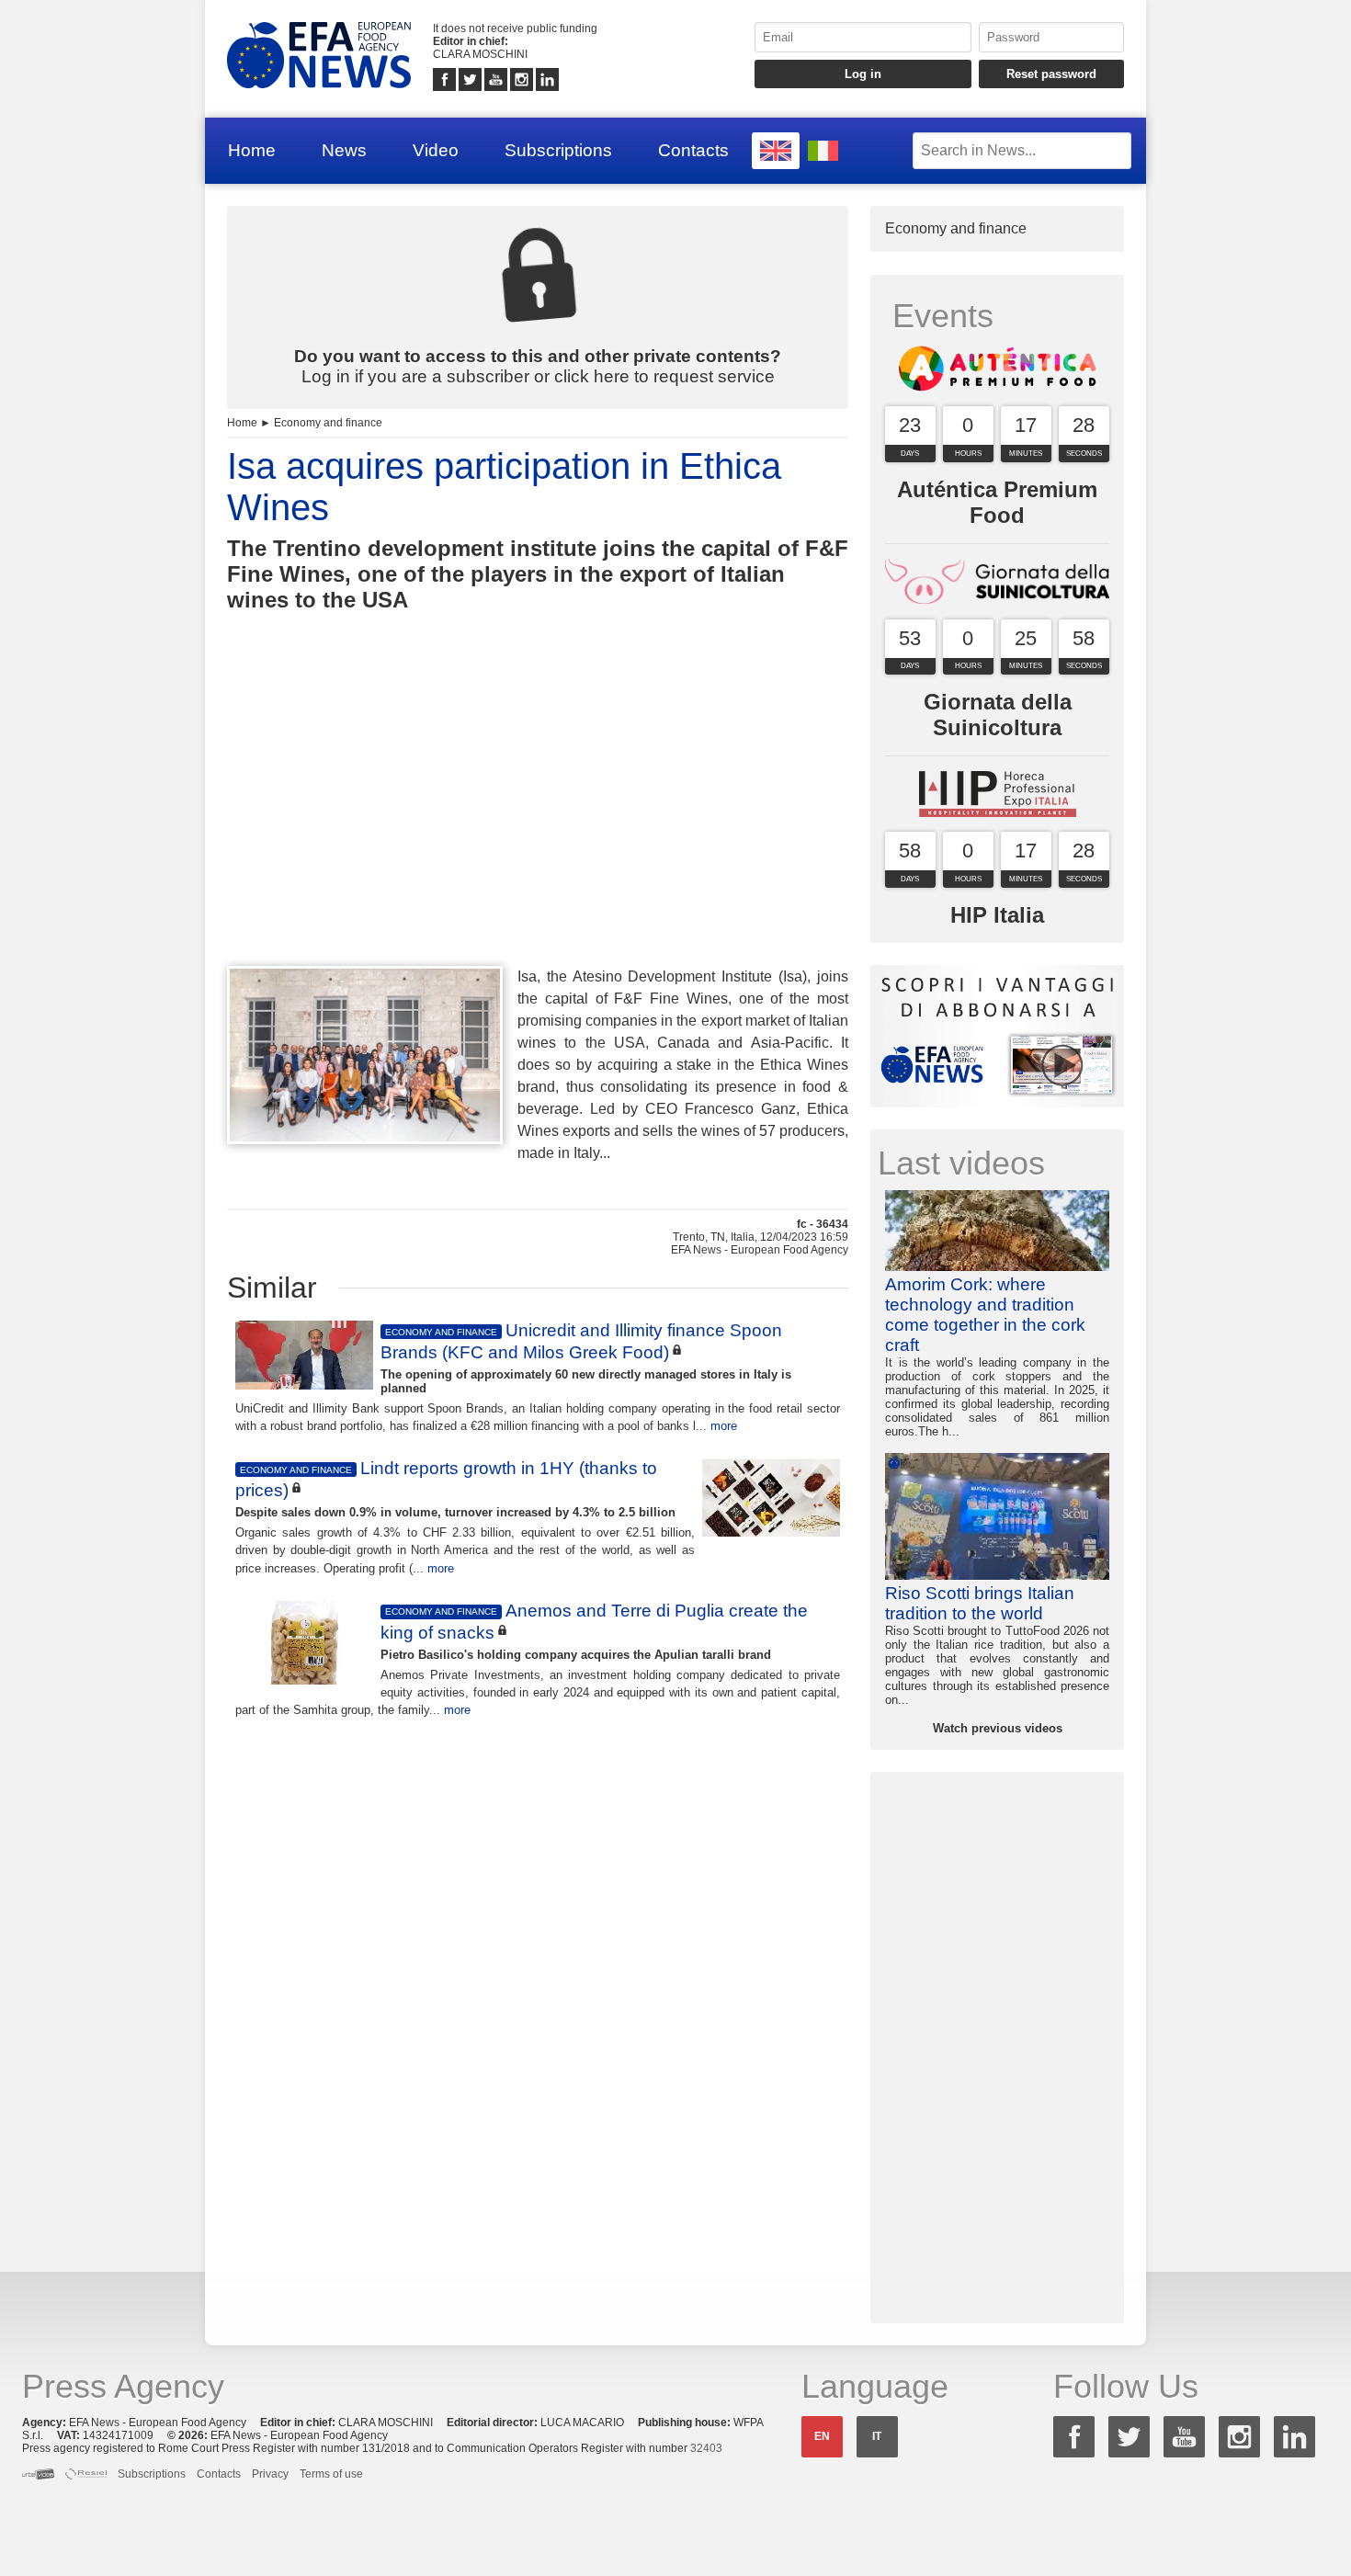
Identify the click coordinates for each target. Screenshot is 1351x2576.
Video (436, 150)
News (344, 150)
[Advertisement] (538, 823)
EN (822, 2436)
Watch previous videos (998, 1728)
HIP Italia (997, 915)
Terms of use (331, 2474)
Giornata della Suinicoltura (998, 715)
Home (252, 150)
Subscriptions (558, 150)
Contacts (693, 150)
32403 (706, 2448)
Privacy (270, 2474)
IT (877, 2436)
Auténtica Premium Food (997, 502)
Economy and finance (328, 423)
